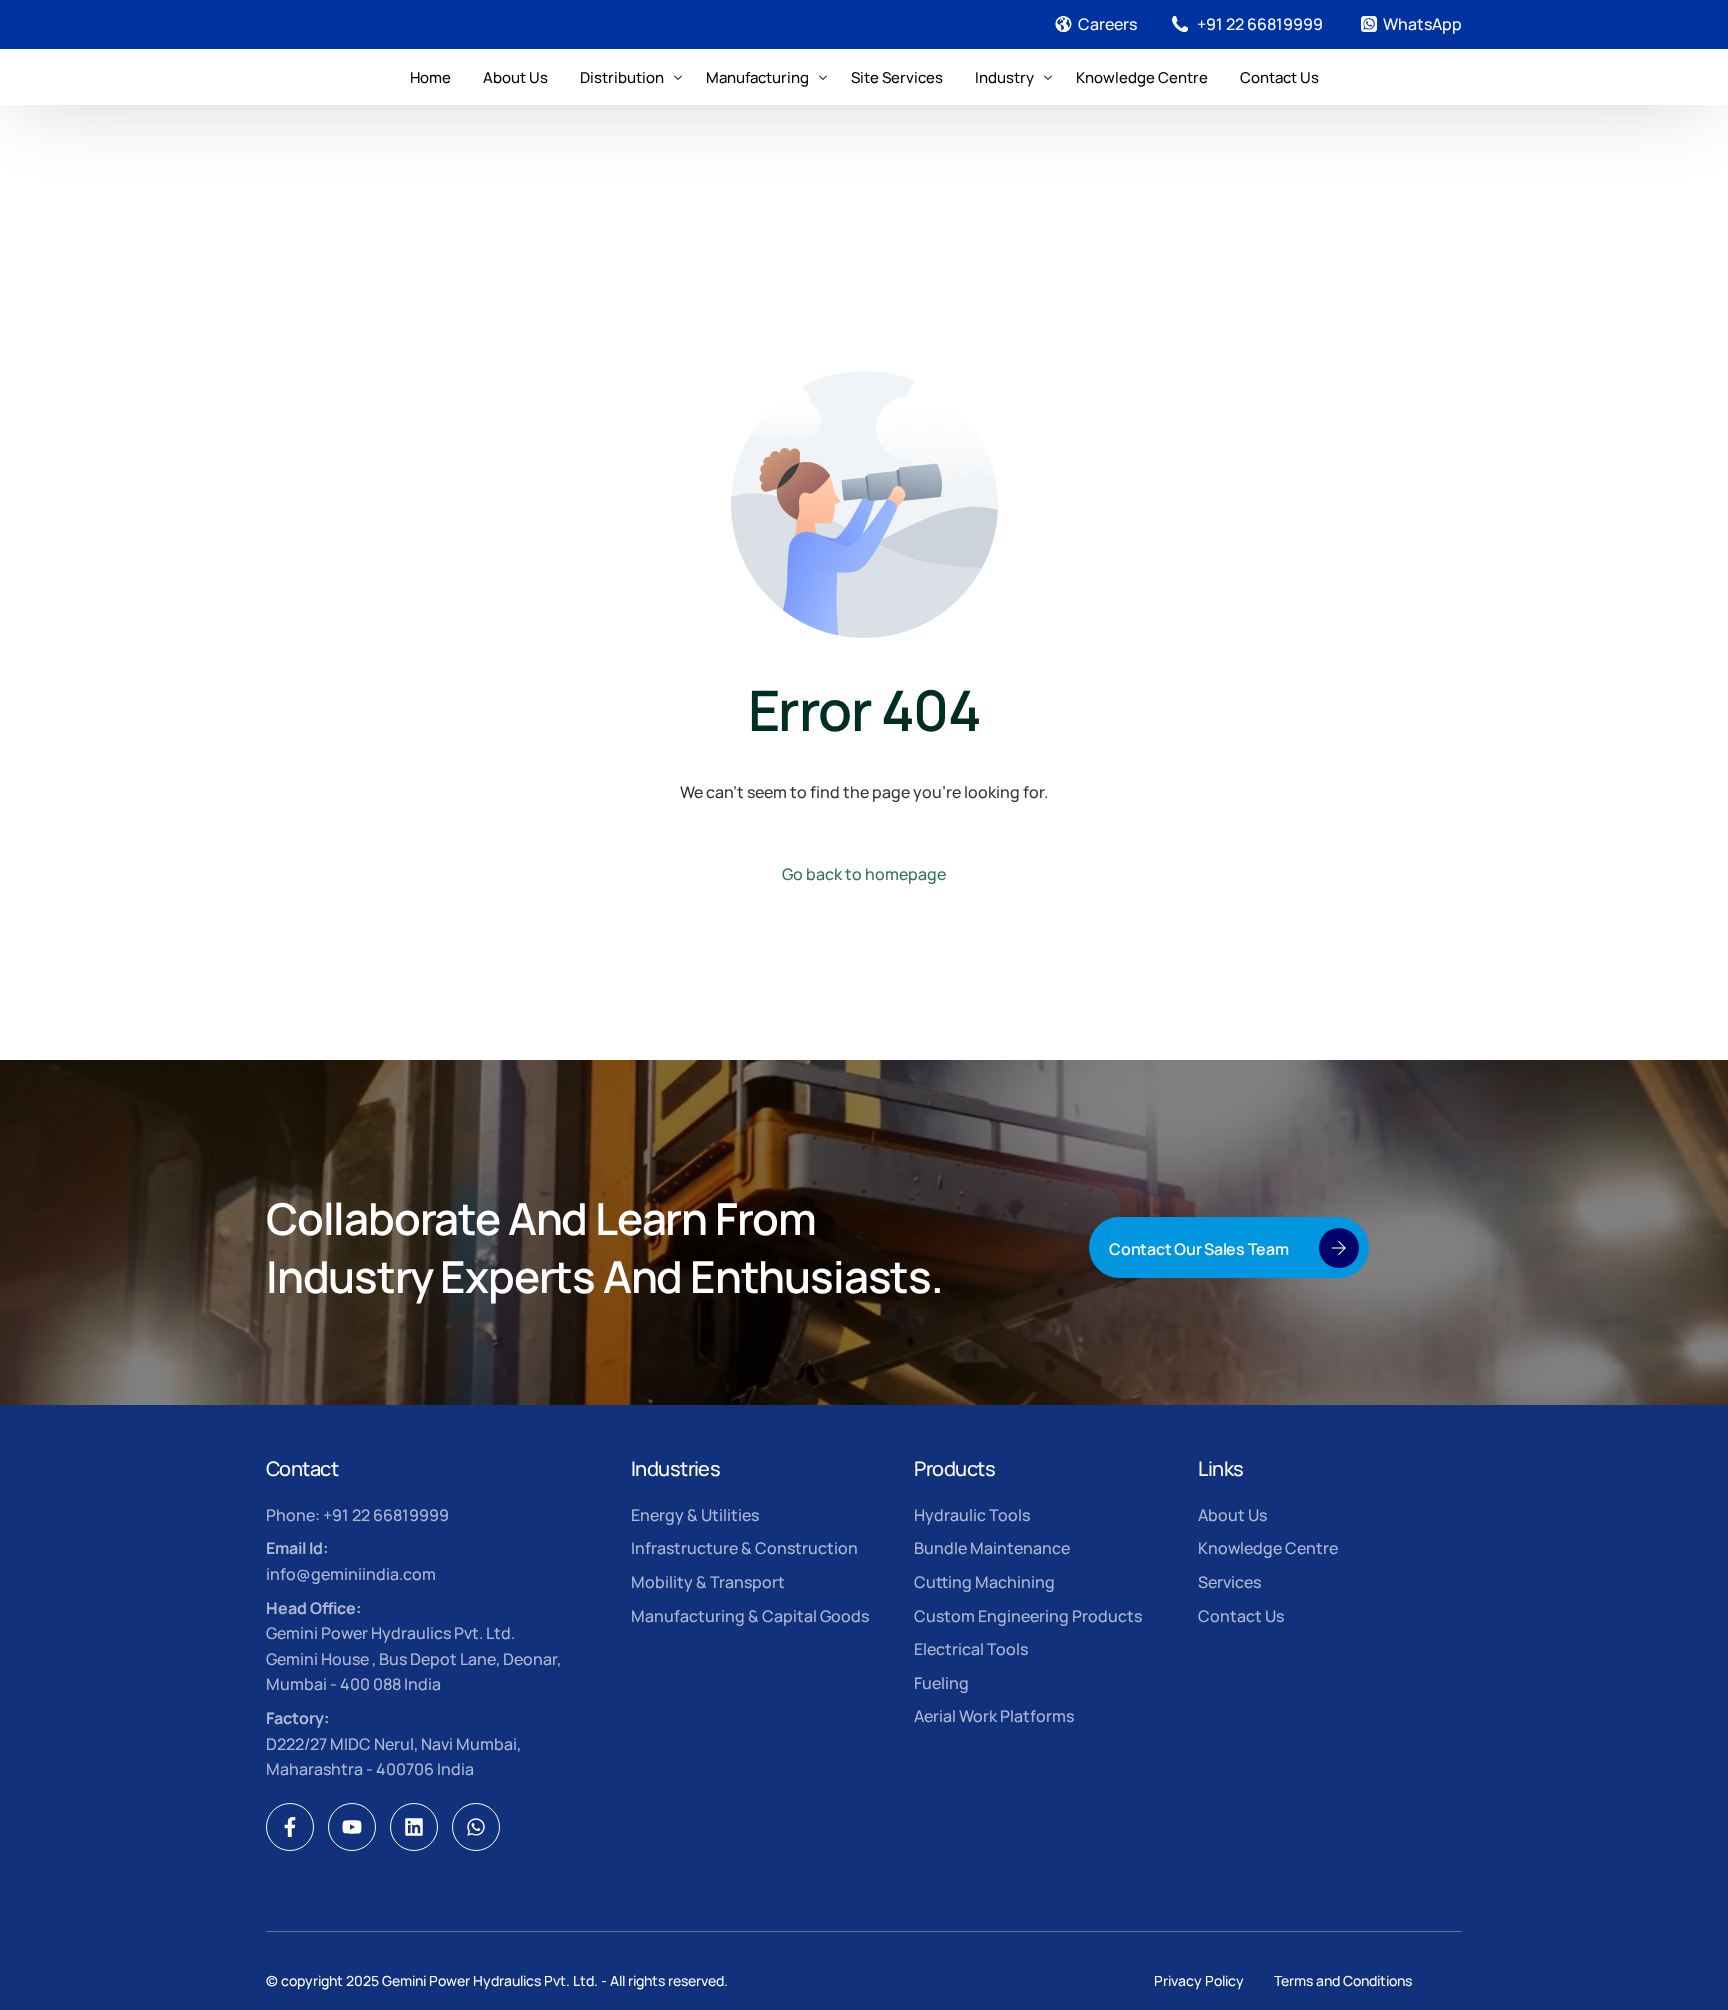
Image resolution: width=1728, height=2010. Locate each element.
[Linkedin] (414, 1827)
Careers (1107, 24)
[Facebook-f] (290, 1827)
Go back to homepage (864, 874)
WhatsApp (1422, 24)
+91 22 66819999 (1260, 24)
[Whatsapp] (476, 1827)
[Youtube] (352, 1827)
